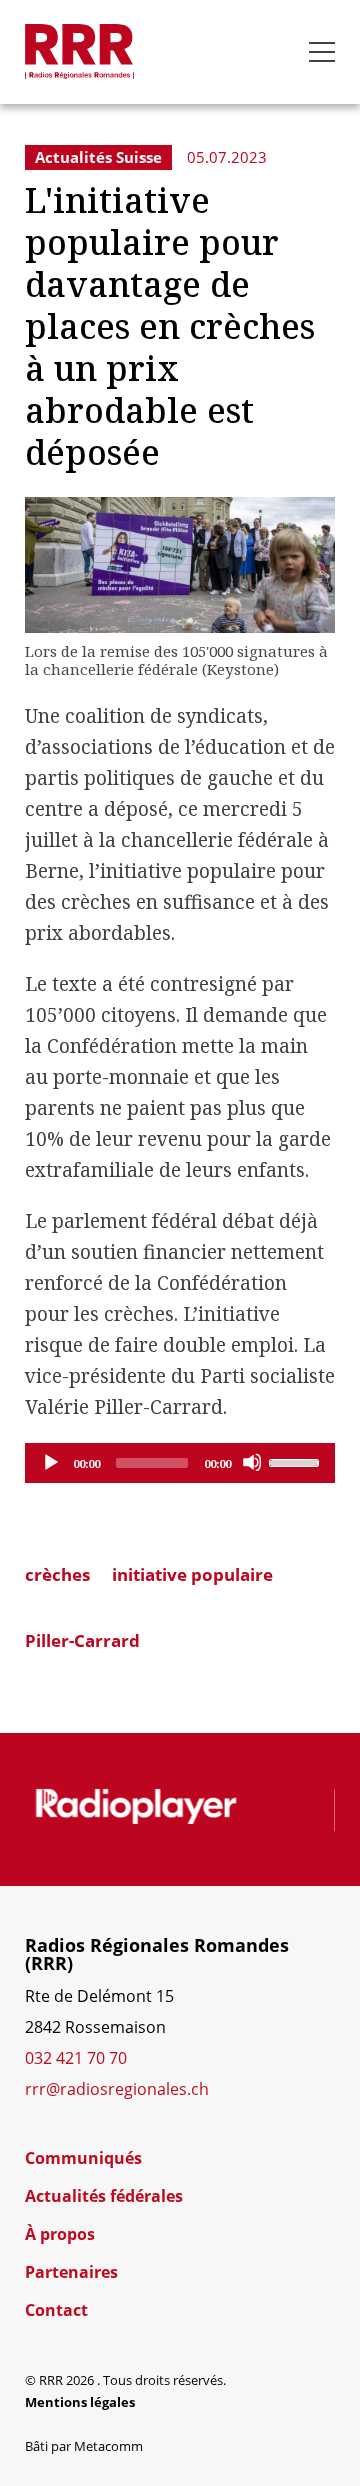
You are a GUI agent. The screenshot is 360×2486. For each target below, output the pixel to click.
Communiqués (83, 2158)
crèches (57, 1574)
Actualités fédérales (104, 2196)
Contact (56, 2310)
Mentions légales (80, 2402)
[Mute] (252, 1462)
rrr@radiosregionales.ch (117, 2088)
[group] (136, 1808)
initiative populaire (192, 1574)
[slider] (297, 1461)
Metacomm (108, 2446)
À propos (60, 2234)
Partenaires (71, 2272)
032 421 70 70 (76, 2057)
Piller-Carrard (82, 1640)
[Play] (50, 1462)
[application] (180, 1463)
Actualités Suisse (98, 157)
